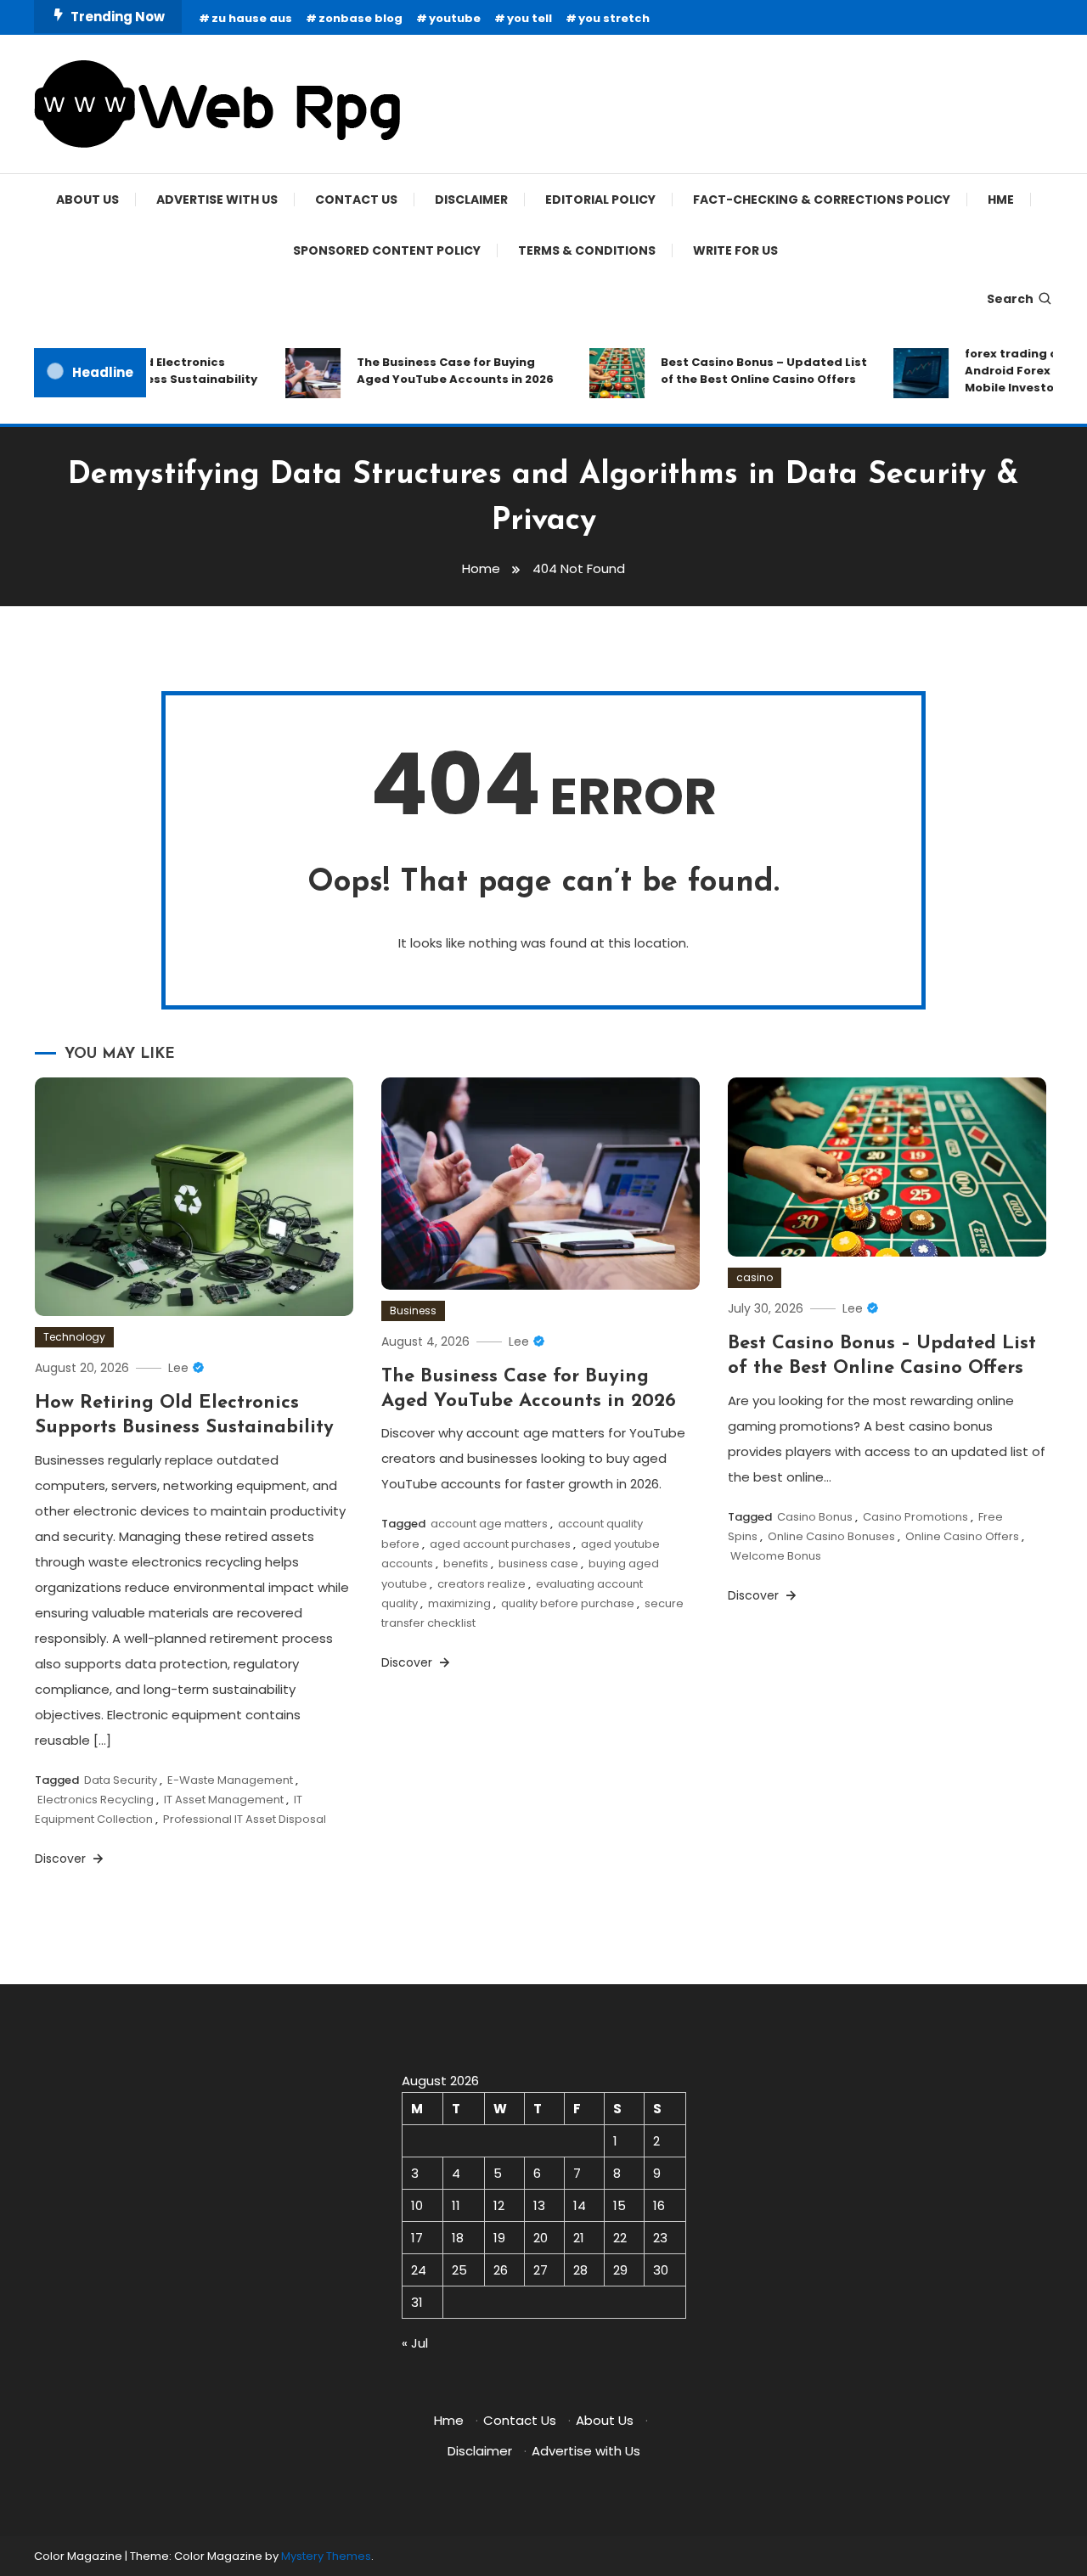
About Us (87, 200)
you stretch (614, 18)
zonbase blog (360, 18)
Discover (62, 1859)
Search (1010, 299)
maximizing (459, 1603)
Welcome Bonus (776, 1556)
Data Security (121, 1780)
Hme (1001, 200)
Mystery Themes (326, 2556)
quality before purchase (568, 1603)
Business (413, 1310)
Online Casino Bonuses (831, 1536)
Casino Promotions (915, 1517)
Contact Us (356, 200)
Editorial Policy (600, 200)
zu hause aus (252, 18)
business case (538, 1564)
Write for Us (735, 250)
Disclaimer (471, 200)
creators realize (482, 1584)
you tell (529, 18)
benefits (466, 1564)
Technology (74, 1337)
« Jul (415, 2343)
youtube (455, 18)
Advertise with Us (217, 200)
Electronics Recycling (96, 1800)
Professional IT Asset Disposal (245, 1819)
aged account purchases (500, 1544)
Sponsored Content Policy (387, 250)
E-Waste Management (230, 1780)
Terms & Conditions (587, 250)
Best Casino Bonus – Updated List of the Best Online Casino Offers (745, 371)
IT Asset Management (224, 1800)
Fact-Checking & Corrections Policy (822, 200)
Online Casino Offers (962, 1536)
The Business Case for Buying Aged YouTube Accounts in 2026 (436, 371)
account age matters (489, 1524)
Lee (178, 1368)
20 (541, 2238)
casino (755, 1277)
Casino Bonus (815, 1517)
